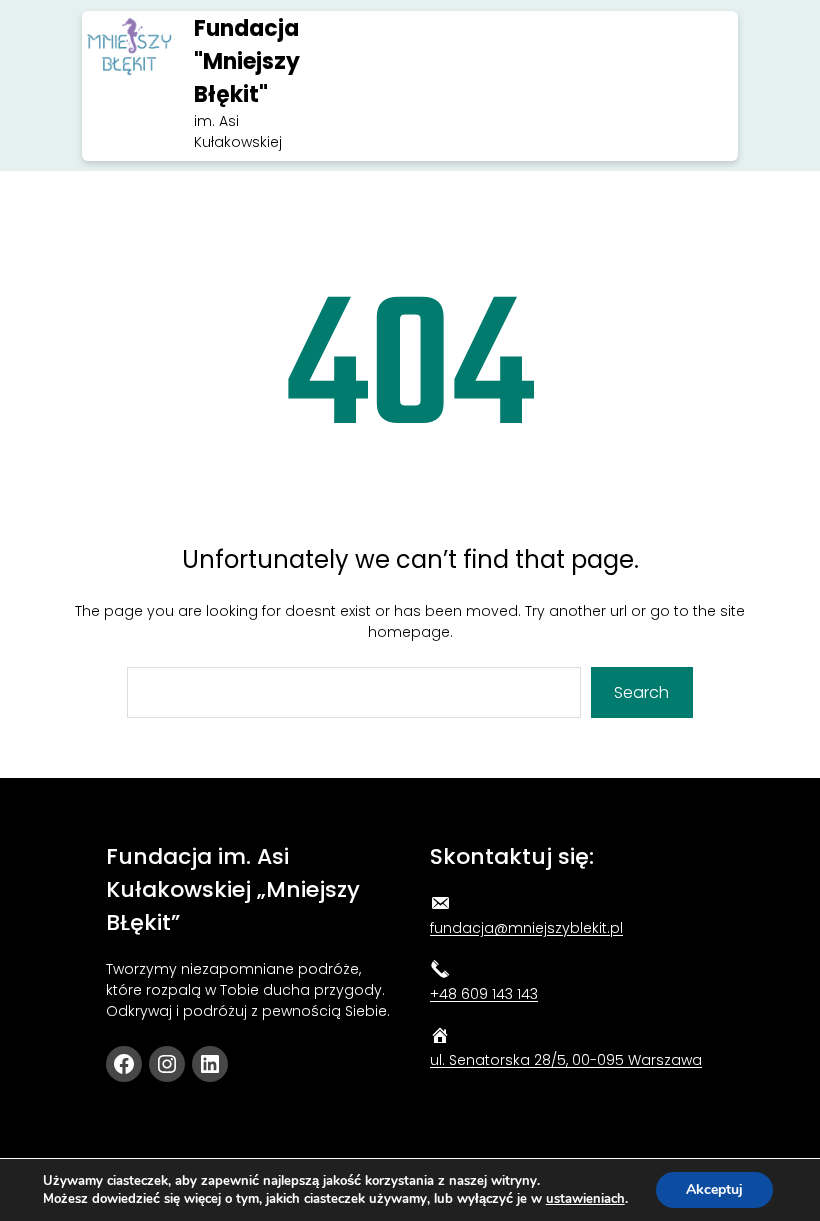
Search (641, 692)
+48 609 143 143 (484, 994)
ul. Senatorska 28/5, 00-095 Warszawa (566, 1060)
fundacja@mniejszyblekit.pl (526, 928)
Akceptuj (714, 1189)
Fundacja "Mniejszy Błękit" (247, 61)
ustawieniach (585, 1199)
